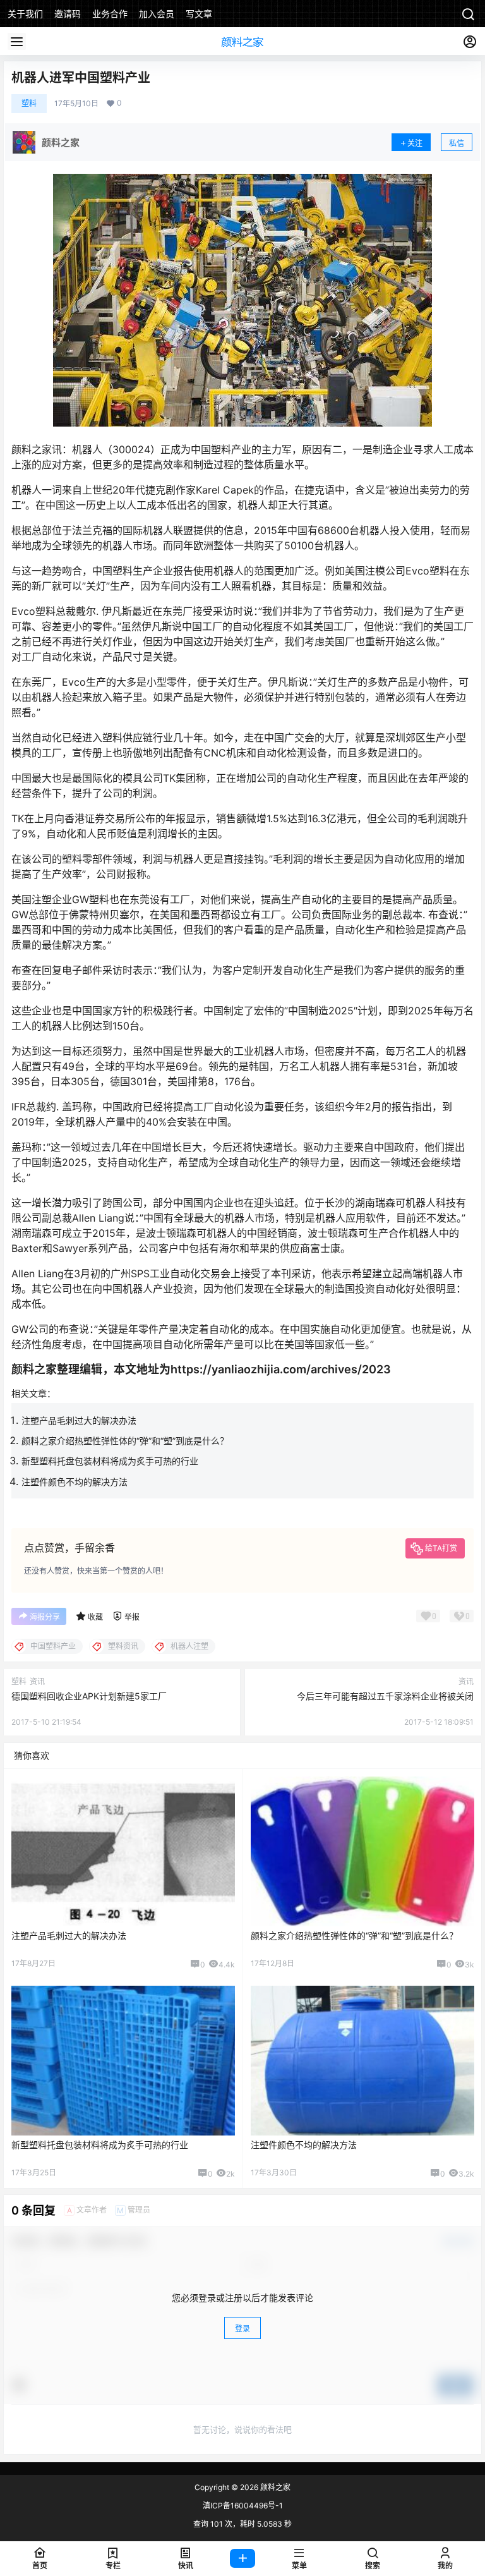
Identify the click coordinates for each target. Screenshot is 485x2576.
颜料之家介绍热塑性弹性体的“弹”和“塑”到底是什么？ (125, 1441)
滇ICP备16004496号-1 (243, 2505)
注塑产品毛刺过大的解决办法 (79, 1420)
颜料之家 (274, 2487)
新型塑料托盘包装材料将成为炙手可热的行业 (110, 1461)
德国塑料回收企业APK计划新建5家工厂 (89, 1696)
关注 (415, 143)
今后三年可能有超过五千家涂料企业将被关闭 (385, 1696)
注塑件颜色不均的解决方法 (75, 1482)
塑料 (29, 103)
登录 (242, 2329)
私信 (457, 143)
